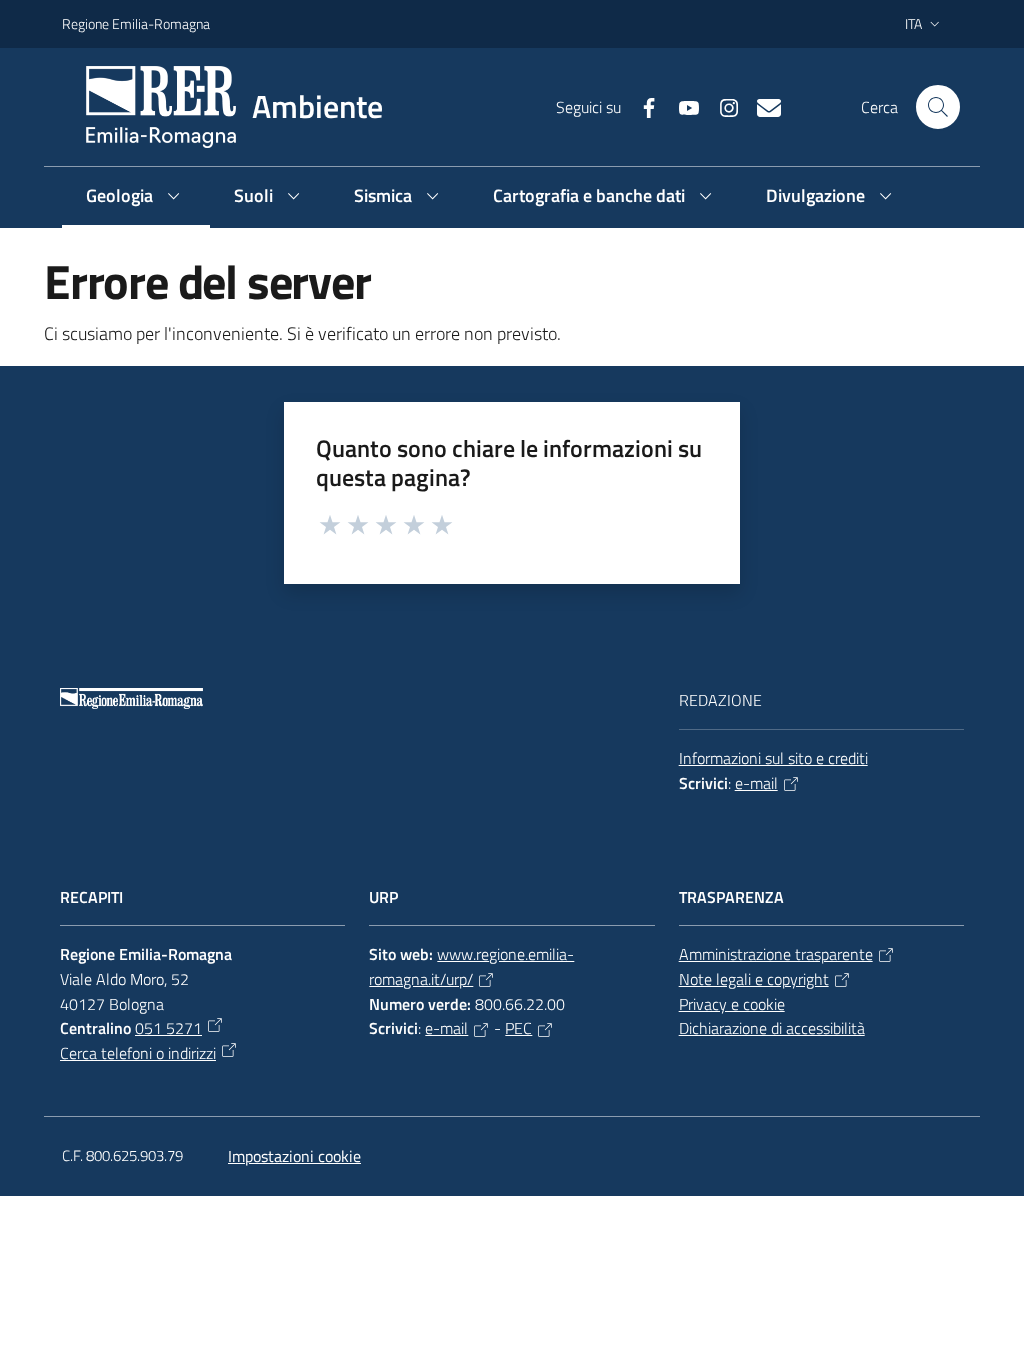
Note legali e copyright (754, 979)
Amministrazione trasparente (776, 954)
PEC (518, 1028)
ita (913, 23)
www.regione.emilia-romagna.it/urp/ (471, 966)
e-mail (756, 783)
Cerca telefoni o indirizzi (138, 1053)
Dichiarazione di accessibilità (772, 1028)
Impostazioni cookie (294, 1156)
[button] (938, 107)
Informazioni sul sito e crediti (773, 758)
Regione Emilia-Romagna (136, 23)
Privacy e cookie (732, 1004)
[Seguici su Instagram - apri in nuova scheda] (721, 106)
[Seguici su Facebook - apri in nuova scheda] (641, 106)
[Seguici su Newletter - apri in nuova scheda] (761, 106)
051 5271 (168, 1028)
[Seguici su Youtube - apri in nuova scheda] (681, 106)
